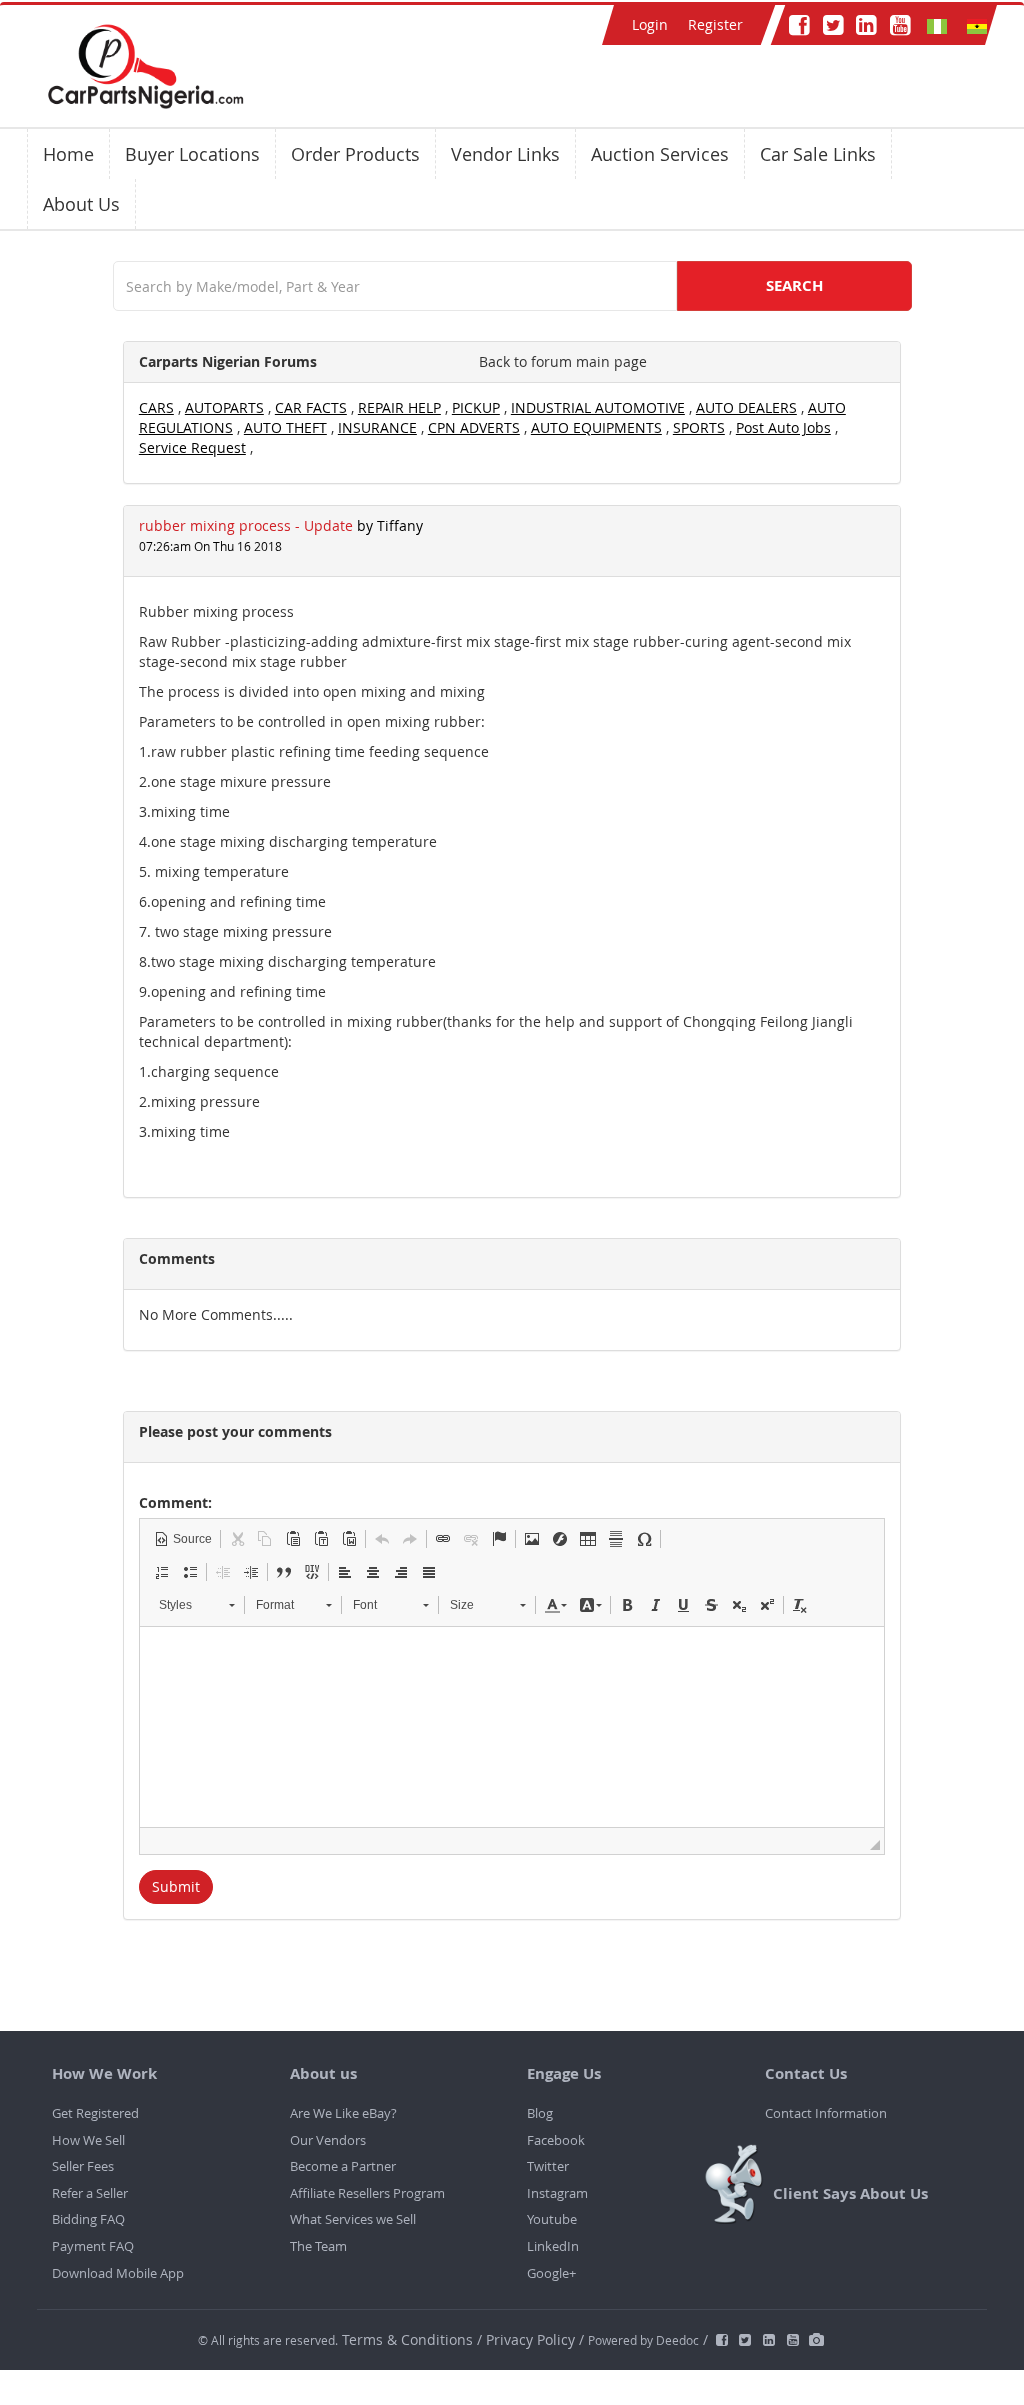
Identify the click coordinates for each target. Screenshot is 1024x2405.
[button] (183, 1539)
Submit (176, 1886)
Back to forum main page (563, 361)
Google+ (551, 2273)
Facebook (556, 2140)
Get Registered (95, 2113)
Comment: (175, 1502)
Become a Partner (343, 2166)
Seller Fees (83, 2166)
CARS (156, 407)
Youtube (552, 2219)
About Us (81, 204)
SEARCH (794, 285)
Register (715, 24)
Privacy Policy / (535, 2339)
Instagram (557, 2193)
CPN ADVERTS (474, 427)
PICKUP (476, 407)
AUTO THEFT (285, 427)
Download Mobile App (118, 2273)
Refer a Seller (90, 2193)
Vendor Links (505, 154)
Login (650, 24)
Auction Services (660, 154)
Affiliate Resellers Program (367, 2193)
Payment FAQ (93, 2246)
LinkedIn (553, 2246)
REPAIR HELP (399, 407)
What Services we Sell (353, 2219)
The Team (318, 2246)
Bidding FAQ (88, 2219)
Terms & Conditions (409, 2339)
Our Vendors (328, 2140)
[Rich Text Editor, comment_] (512, 1727)
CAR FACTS (311, 407)
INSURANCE (377, 427)
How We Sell (88, 2140)
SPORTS (699, 427)
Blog (540, 2113)
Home (68, 154)
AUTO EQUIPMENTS (596, 427)
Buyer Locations (192, 154)
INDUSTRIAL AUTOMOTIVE (598, 407)
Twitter (548, 2166)
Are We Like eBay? (343, 2113)
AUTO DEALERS (746, 407)
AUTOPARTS (224, 407)
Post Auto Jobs (783, 427)
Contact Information (826, 2113)
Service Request (192, 447)
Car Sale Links (818, 154)
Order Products (355, 154)
